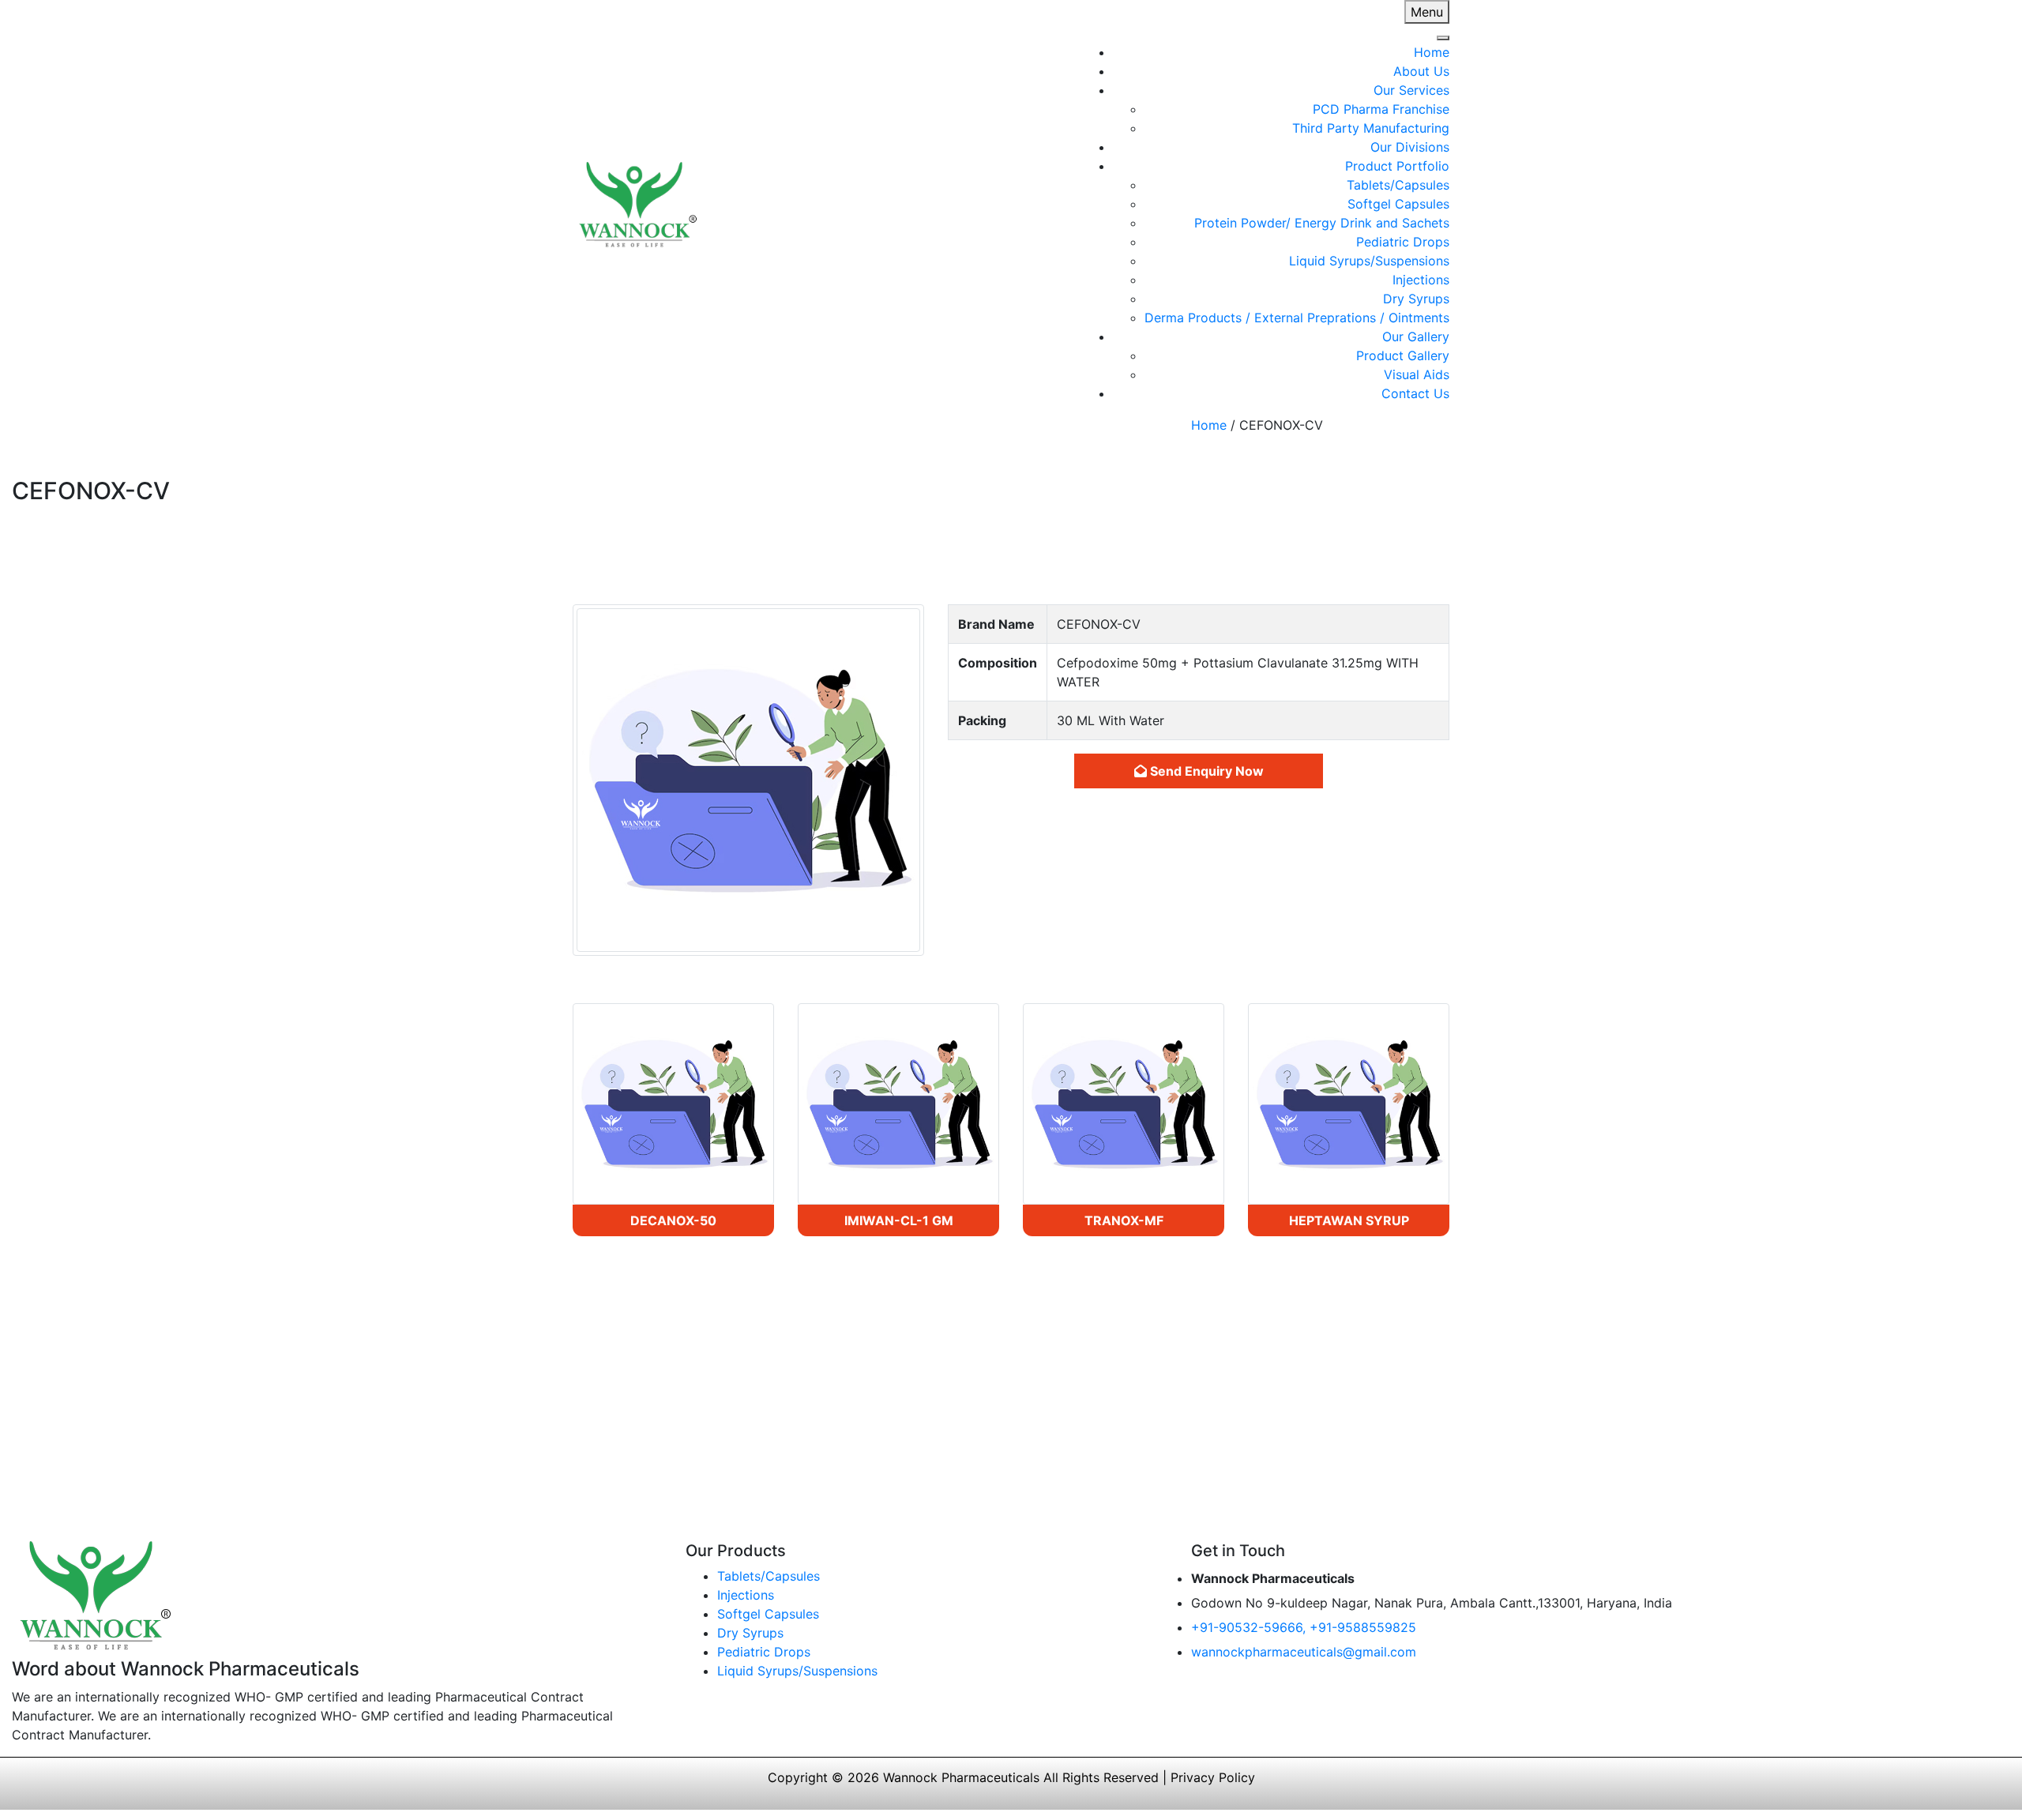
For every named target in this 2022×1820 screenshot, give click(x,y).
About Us (1421, 71)
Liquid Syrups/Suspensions (1369, 261)
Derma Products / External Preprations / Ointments (1297, 318)
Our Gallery (1416, 337)
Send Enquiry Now (1205, 771)
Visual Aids (1417, 374)
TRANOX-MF (1124, 1220)
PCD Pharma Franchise (1381, 109)
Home (1432, 52)
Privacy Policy (1213, 1777)
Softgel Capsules (1398, 204)
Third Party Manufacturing (1371, 128)
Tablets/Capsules (1398, 185)
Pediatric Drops (1403, 242)
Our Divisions (1410, 147)
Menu (1427, 12)
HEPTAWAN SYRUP (1349, 1220)
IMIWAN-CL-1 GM (899, 1220)
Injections (1421, 280)
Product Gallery (1403, 355)
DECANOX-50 (673, 1220)
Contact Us (1415, 393)
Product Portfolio (1397, 166)
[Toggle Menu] (1443, 38)
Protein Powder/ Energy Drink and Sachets (1322, 223)
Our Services (1411, 90)
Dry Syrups (1416, 299)
